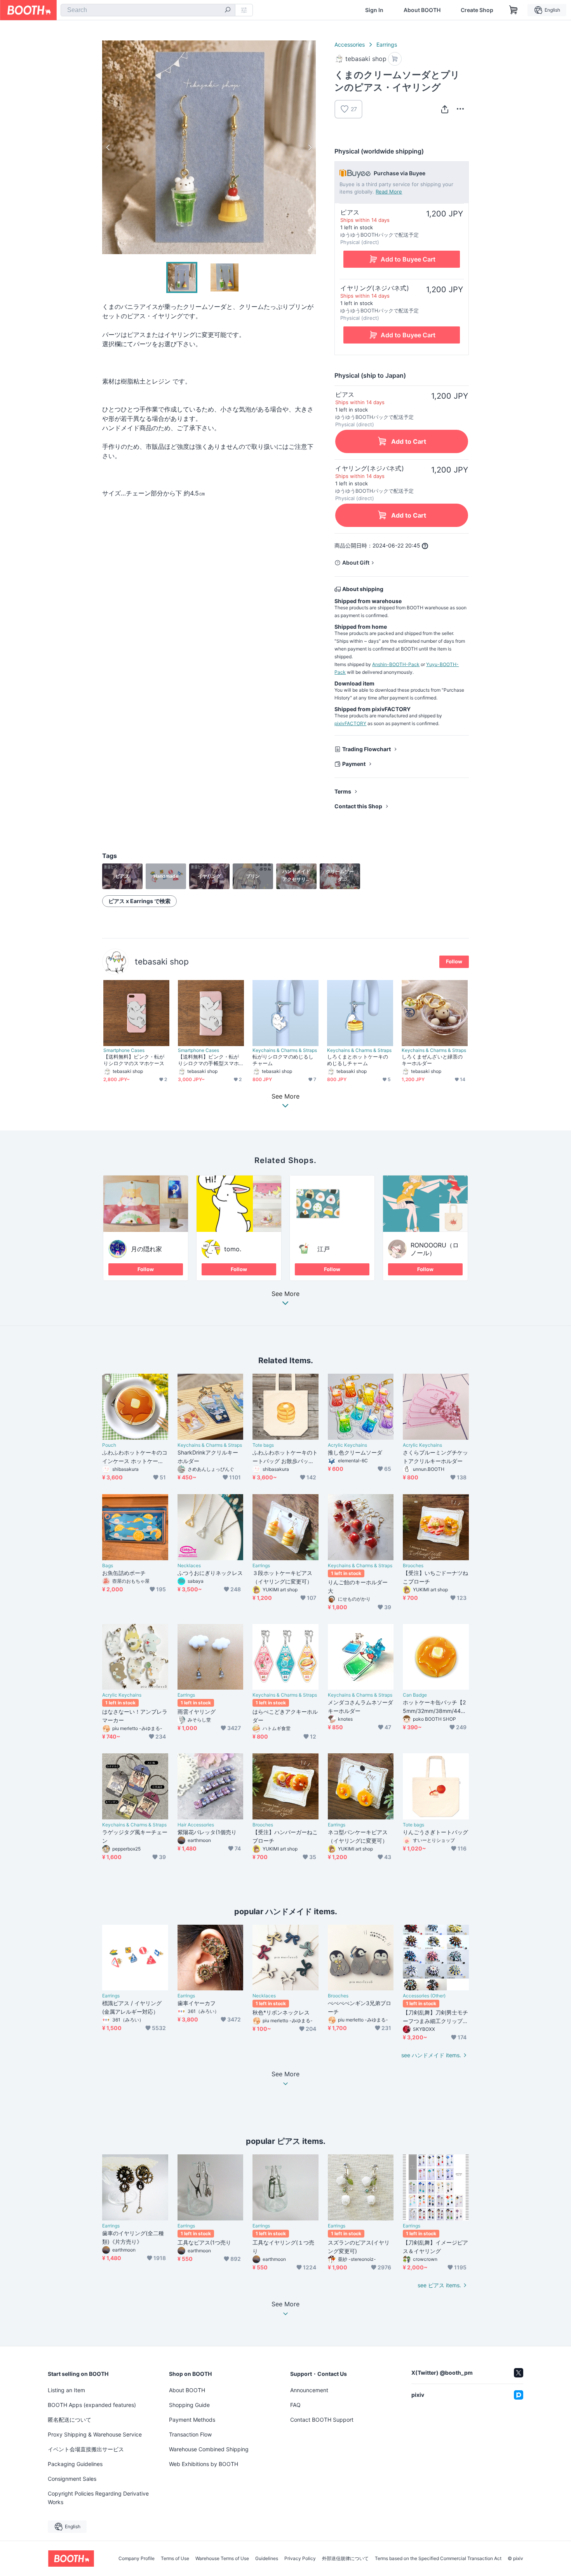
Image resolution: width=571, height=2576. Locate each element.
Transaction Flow (190, 2434)
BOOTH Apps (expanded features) (92, 2405)
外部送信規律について (345, 2559)
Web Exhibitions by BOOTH (204, 2464)
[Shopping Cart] (514, 10)
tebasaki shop (162, 962)
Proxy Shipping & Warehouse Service (95, 2434)
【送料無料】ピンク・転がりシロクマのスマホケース (134, 1060)
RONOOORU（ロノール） (435, 1249)
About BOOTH (422, 10)
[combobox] (148, 10)
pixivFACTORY (350, 723)
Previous (108, 147)
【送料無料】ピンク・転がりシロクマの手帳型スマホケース (208, 1060)
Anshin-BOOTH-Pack (396, 664)
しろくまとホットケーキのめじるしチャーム (358, 1060)
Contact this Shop (358, 806)
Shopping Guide (189, 2405)
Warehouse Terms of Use (222, 2559)
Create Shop (477, 10)
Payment (354, 764)
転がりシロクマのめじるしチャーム (283, 1060)
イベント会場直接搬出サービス (86, 2449)
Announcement (309, 2390)
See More (285, 1294)
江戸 (324, 1249)
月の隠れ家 (146, 1249)
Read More (389, 192)
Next (310, 147)
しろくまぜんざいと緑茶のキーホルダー (432, 1060)
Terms (343, 791)
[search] (228, 10)
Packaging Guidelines (75, 2464)
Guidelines (267, 2559)
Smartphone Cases (124, 1050)
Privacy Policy (300, 2559)
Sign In (374, 10)
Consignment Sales (72, 2479)
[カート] (395, 59)
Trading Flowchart (366, 749)
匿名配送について (70, 2420)
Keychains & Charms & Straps (285, 1050)
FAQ (295, 2405)
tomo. (233, 1249)
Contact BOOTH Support (322, 2420)
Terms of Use (175, 2559)
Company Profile (137, 2559)
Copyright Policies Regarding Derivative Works (98, 2498)
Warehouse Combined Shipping (209, 2449)
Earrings (387, 44)
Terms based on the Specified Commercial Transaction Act (438, 2559)
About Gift (356, 562)
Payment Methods (192, 2420)
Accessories (350, 44)
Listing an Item (66, 2390)
